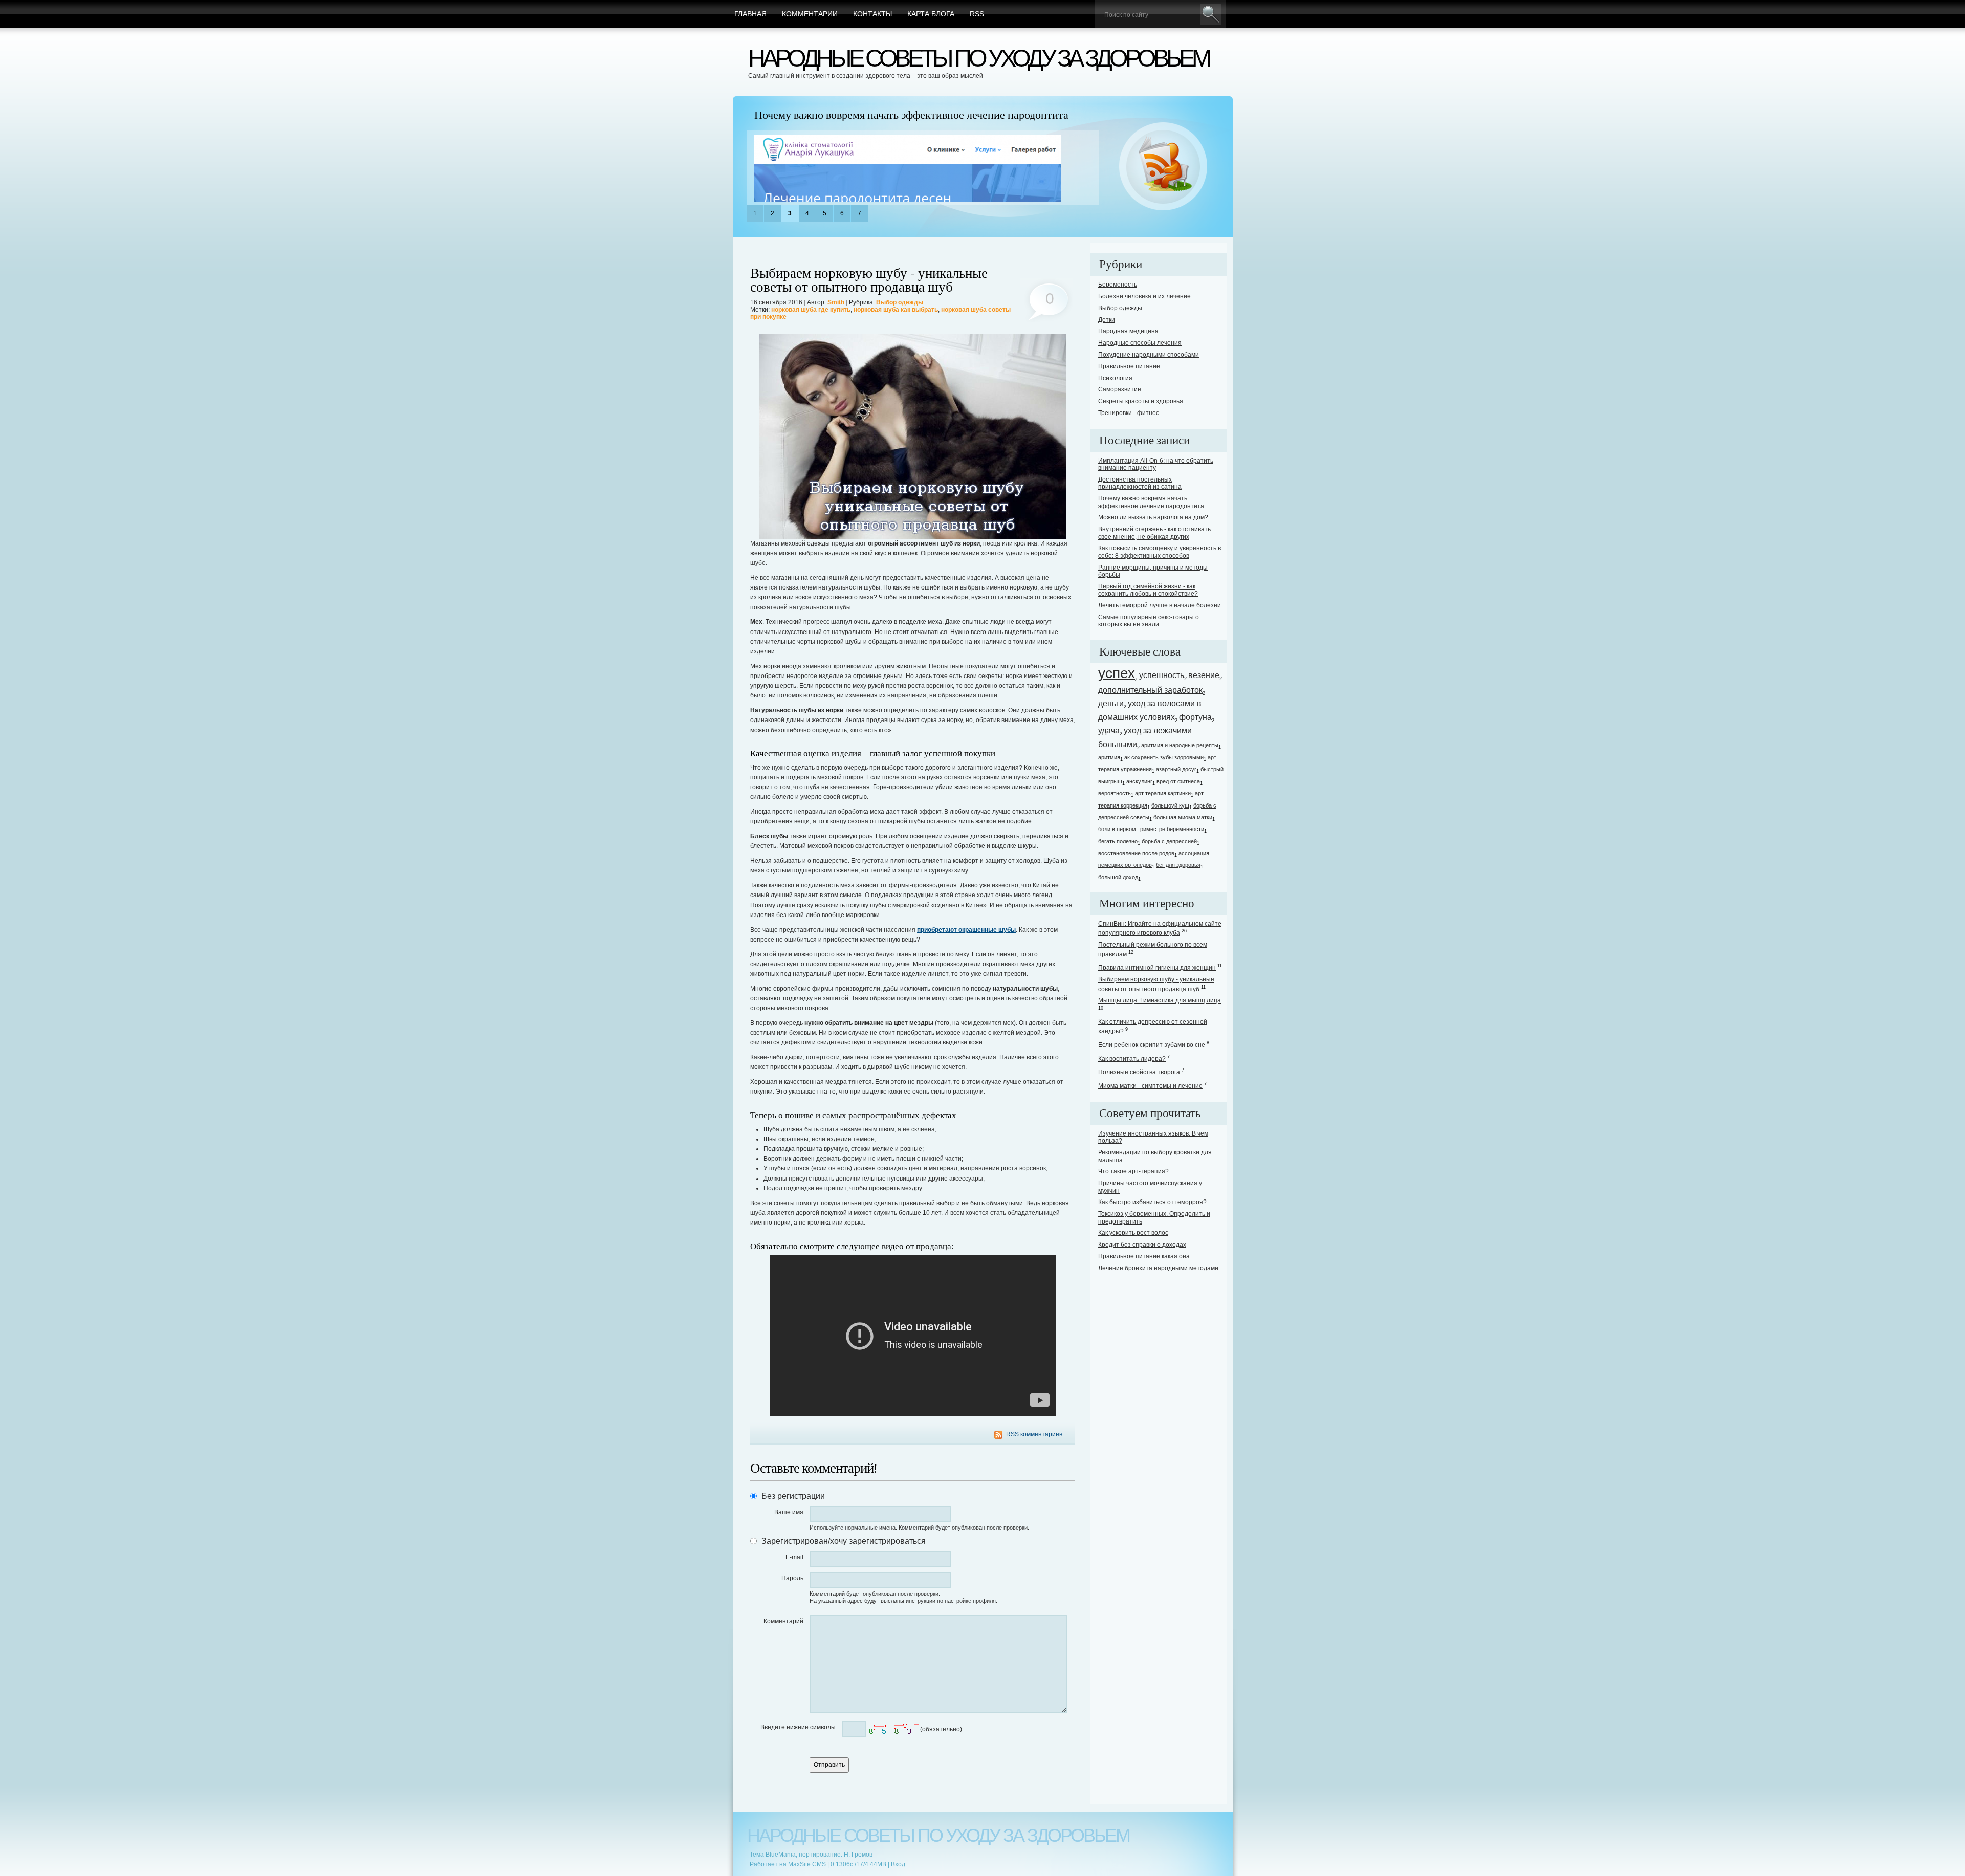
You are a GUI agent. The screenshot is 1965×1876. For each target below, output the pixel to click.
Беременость (1118, 285)
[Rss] (1163, 167)
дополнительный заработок (1150, 690)
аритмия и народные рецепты (1180, 745)
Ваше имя (789, 1512)
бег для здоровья (1178, 865)
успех (1117, 673)
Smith (836, 302)
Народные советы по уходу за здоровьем (978, 58)
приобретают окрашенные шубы (966, 930)
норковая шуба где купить (811, 310)
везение (1204, 675)
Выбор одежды (900, 302)
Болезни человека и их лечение (1144, 296)
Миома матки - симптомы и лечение (1150, 1086)
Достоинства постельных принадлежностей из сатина (1140, 483)
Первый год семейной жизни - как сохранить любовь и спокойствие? (1148, 590)
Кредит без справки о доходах (1142, 1245)
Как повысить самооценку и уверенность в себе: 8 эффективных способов (1160, 552)
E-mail (794, 1557)
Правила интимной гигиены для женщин (1157, 968)
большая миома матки (1183, 817)
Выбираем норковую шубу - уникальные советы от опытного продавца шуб (869, 280)
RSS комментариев (1034, 1434)
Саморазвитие (1120, 389)
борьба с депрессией (1169, 841)
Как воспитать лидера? (1132, 1059)
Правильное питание (1129, 366)
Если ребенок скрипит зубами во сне (1152, 1045)
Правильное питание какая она (1144, 1256)
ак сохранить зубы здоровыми (1164, 757)
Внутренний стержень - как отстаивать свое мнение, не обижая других (1154, 533)
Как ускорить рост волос (1133, 1233)
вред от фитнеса (1178, 781)
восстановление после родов (1136, 853)
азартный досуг (1176, 769)
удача (1109, 730)
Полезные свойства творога (1139, 1072)
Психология (1115, 378)
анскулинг (1139, 781)
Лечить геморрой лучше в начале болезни (1160, 605)
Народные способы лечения (1140, 343)
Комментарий (783, 1621)
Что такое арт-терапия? (1133, 1171)
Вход (898, 1864)
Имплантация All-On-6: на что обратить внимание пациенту (1156, 464)
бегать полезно (1118, 841)
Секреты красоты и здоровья (1141, 401)
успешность (1162, 675)
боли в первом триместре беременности (1151, 829)
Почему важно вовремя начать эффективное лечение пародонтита (911, 115)
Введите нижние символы (798, 1727)
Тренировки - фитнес (1129, 413)
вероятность (1115, 793)
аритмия (1109, 757)
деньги (1111, 703)
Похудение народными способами (1149, 355)
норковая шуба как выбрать (896, 310)
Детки (1107, 320)
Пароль (792, 1578)
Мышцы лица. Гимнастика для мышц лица (1160, 1000)
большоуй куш (1170, 805)
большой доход (1118, 877)
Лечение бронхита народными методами (1158, 1268)
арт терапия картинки (1163, 793)
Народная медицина (1128, 331)
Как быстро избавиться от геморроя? (1152, 1202)
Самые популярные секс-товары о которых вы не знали (1149, 621)
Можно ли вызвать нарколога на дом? (1153, 517)
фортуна (1195, 717)
